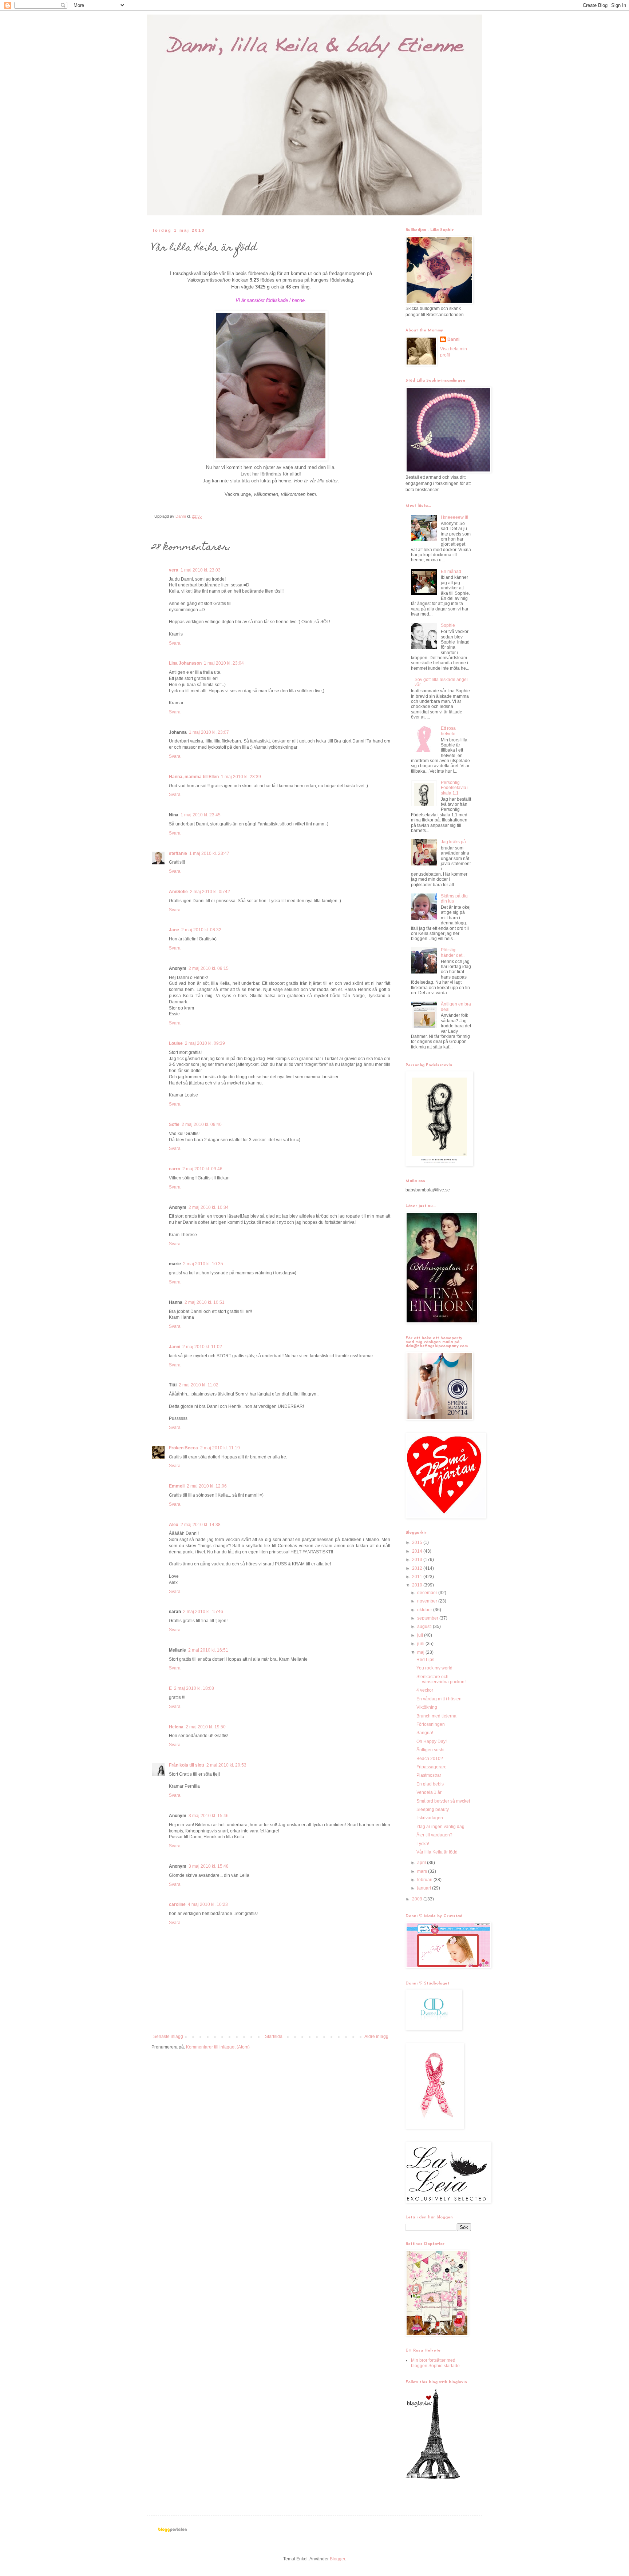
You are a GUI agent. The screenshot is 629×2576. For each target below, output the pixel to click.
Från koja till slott (187, 1765)
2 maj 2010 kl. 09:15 (209, 968)
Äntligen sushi (430, 1750)
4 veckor (425, 1690)
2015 (418, 1542)
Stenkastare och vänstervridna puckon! (441, 1679)
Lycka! (423, 1844)
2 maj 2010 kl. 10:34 (209, 1207)
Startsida (274, 2036)
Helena (176, 1727)
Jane (174, 930)
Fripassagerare (432, 1767)
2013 (418, 1560)
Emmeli (177, 1486)
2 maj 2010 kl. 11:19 (220, 1448)
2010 (418, 1585)
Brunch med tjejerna (436, 1716)
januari (425, 1888)
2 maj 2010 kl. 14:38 (201, 1525)
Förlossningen (431, 1724)
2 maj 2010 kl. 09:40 (202, 1124)
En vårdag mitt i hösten (439, 1699)
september (428, 1618)
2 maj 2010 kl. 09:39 (205, 1043)
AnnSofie (178, 892)
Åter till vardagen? (434, 1835)
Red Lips (425, 1660)
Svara (175, 643)
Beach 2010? (430, 1759)
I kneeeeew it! (454, 517)
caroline (177, 1904)
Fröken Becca (183, 1448)
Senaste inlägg (168, 2036)
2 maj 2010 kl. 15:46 (203, 1612)
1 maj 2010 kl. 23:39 (241, 777)
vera (174, 570)
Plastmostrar (429, 1775)
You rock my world (434, 1668)
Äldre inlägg (376, 2036)
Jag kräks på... (455, 842)
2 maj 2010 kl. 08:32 (201, 930)
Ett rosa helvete (448, 731)
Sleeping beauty (433, 1809)
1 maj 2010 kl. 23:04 (224, 663)
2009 (418, 1899)
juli (421, 1635)
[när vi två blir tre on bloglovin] (433, 2478)
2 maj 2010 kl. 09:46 (202, 1169)
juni (421, 1644)
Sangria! (425, 1733)
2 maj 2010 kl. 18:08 (194, 1688)
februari (425, 1880)
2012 (418, 1568)
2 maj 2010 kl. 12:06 (207, 1486)
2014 (418, 1551)
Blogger (337, 2559)
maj (421, 1652)
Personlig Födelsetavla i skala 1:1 (455, 788)
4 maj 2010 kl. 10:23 (208, 1904)
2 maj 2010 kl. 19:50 (206, 1727)
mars (423, 1871)
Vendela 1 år (429, 1792)
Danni (453, 339)
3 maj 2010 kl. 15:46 (209, 1816)
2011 (418, 1577)
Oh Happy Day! (432, 1741)
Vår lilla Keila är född (437, 1852)
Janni (175, 1347)
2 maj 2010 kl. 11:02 (202, 1347)
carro (175, 1169)
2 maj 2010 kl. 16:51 (208, 1650)
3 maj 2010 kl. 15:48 (209, 1866)
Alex (174, 1525)
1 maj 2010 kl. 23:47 (209, 853)
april (422, 1863)
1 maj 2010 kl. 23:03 (201, 570)
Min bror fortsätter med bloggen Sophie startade (435, 2363)
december (428, 1593)
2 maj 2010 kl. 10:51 (205, 1302)
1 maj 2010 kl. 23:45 (201, 815)
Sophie (448, 625)
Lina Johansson (185, 663)
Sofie (174, 1124)
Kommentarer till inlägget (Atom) (218, 2047)
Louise (176, 1043)
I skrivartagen (430, 1818)
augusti (425, 1627)
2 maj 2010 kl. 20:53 (226, 1765)
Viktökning (427, 1707)
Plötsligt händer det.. (453, 952)
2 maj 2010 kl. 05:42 (210, 892)
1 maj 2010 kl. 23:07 (209, 732)
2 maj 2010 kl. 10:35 (203, 1264)
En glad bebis (430, 1784)
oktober (425, 1610)
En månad (451, 572)
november (428, 1601)
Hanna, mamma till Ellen (194, 777)
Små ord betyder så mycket (443, 1801)
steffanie (178, 853)
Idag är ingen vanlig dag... (442, 1827)
